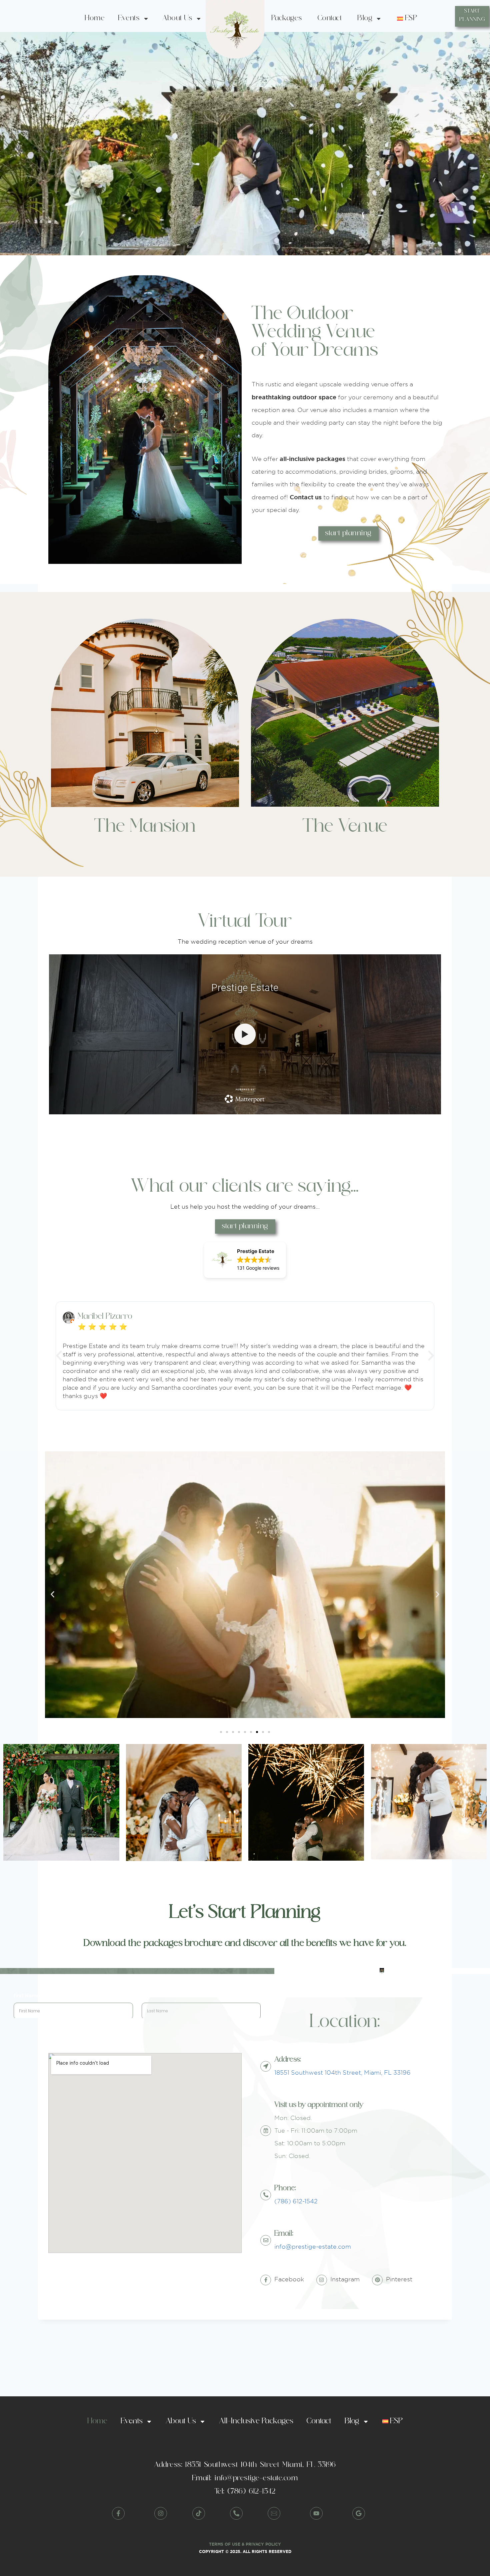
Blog (365, 18)
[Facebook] (266, 2280)
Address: (288, 2060)
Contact (330, 18)
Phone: (285, 2188)
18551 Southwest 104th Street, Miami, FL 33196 (342, 2072)
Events (129, 18)
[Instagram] (322, 2280)
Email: (284, 2234)
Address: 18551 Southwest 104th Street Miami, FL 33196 (245, 2465)
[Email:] (266, 2240)
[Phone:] (266, 2195)
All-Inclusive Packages (256, 2421)
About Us (177, 18)
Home (95, 18)
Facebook (289, 2279)
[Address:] (266, 2066)
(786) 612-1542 (296, 2201)
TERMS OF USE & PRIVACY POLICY (245, 2544)
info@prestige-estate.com (313, 2246)
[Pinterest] (377, 2280)
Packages (287, 18)
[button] (245, 1260)
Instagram (345, 2279)
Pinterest (399, 2279)
